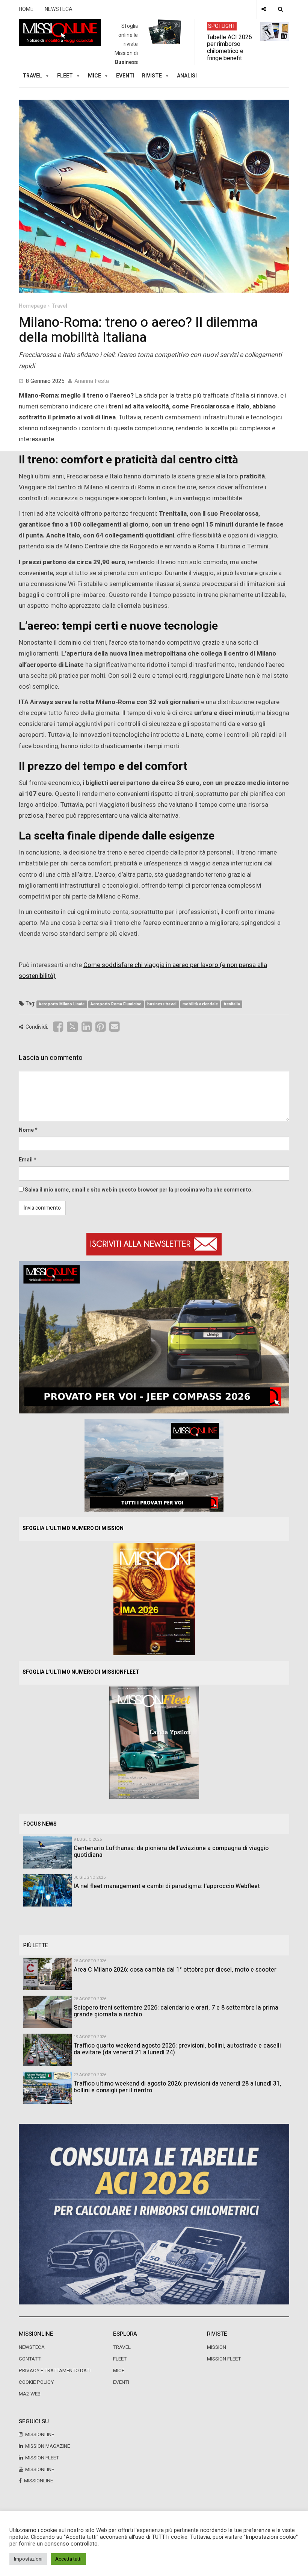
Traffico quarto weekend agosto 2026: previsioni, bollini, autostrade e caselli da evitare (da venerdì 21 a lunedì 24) (177, 2049)
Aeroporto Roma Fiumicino (116, 1004)
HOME (26, 9)
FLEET (65, 76)
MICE (94, 76)
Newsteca (32, 2347)
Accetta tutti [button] (68, 2559)
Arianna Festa (92, 381)
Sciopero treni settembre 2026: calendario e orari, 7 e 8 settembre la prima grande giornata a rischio (176, 2011)
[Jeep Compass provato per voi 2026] (154, 1337)
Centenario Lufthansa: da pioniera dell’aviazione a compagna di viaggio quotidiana (171, 1852)
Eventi (125, 76)
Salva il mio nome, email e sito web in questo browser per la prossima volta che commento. (139, 1190)
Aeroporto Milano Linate (62, 1004)
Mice (119, 2371)
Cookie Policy (36, 2382)
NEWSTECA (59, 9)
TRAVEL (32, 76)
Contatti (30, 2359)
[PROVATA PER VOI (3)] (154, 1465)
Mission (217, 2347)
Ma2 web (30, 2394)
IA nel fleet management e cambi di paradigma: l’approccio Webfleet (167, 1886)
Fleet (120, 2359)
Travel (59, 306)
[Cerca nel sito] (280, 9)
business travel (162, 1004)
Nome (26, 1130)
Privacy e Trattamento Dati (55, 2371)
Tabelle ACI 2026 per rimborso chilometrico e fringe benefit (229, 47)
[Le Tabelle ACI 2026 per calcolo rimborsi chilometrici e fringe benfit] (154, 2214)
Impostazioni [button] (28, 2559)
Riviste (152, 76)
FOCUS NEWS (40, 1824)
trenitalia (232, 1004)
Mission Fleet (224, 2359)
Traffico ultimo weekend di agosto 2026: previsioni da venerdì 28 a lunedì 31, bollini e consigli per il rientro (177, 2087)
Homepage (32, 306)
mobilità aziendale (200, 1004)
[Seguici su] (264, 9)
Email (26, 1160)
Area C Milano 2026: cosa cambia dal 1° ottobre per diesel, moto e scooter (175, 1970)
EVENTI (121, 2382)
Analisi (187, 76)
